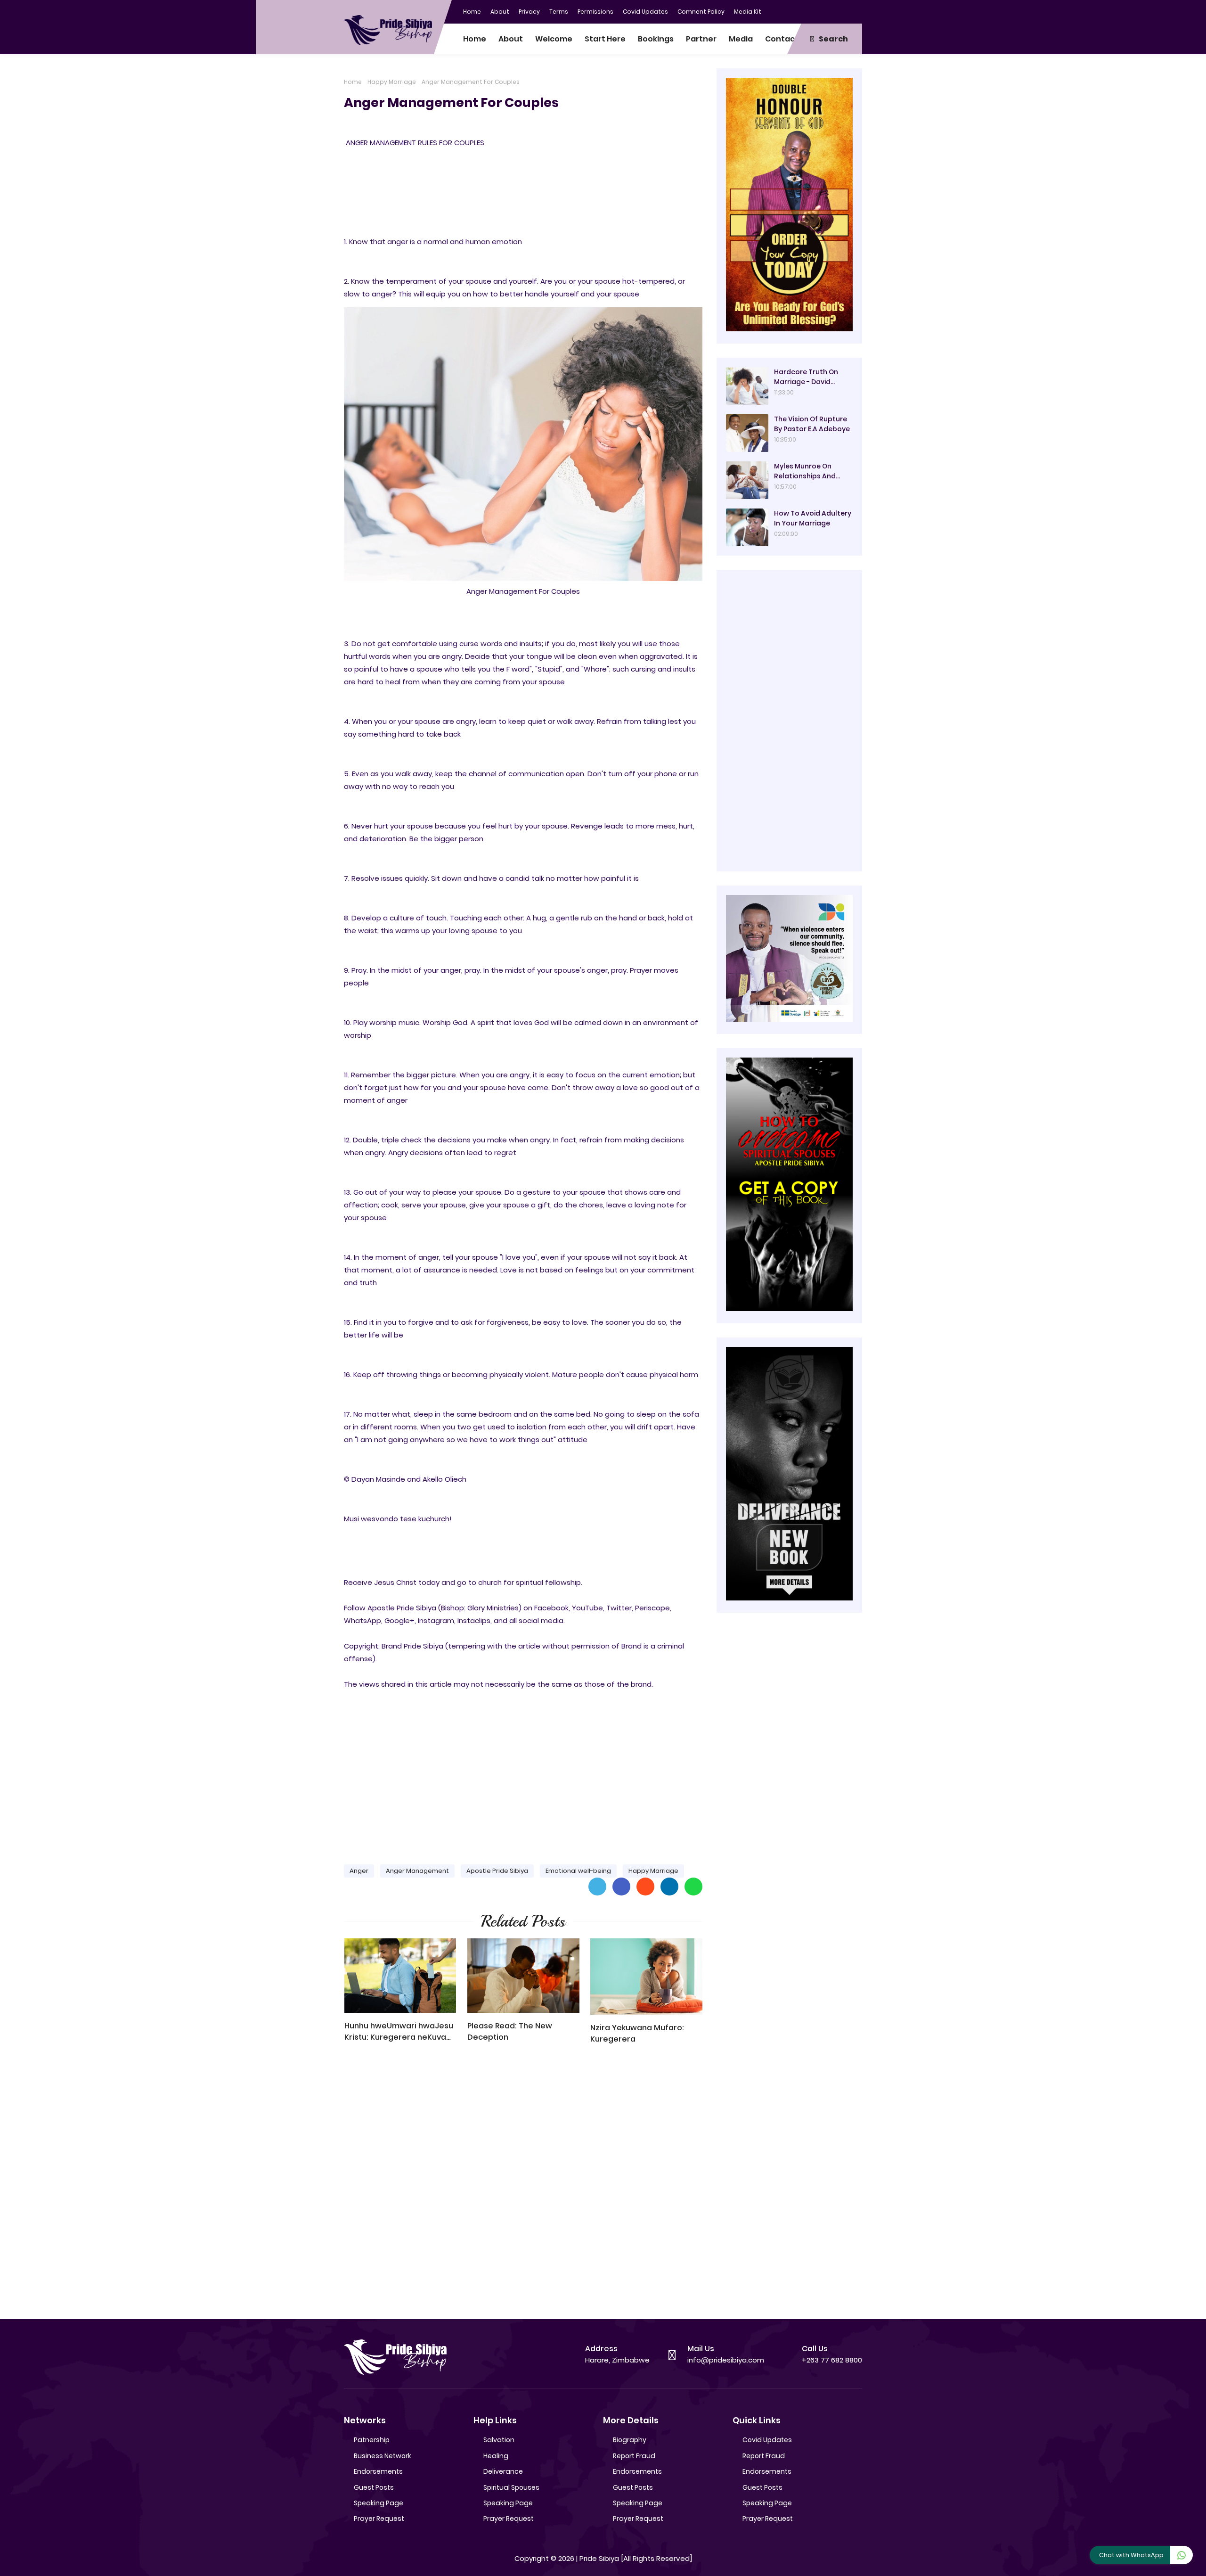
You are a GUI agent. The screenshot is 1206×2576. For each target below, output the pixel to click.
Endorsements (378, 2471)
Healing (496, 2456)
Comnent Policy (701, 12)
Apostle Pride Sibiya (497, 1871)
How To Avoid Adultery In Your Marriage (813, 518)
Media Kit (748, 12)
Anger (359, 1871)
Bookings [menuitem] (656, 39)
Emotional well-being (578, 1871)
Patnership (372, 2440)
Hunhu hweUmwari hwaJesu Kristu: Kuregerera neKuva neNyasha (399, 2032)
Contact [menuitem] (782, 39)
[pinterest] (855, 11)
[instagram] (836, 11)
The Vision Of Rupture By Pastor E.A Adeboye (812, 424)
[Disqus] (523, 2186)
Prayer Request (379, 2519)
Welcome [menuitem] (554, 39)
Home (472, 12)
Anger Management (417, 1871)
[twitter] (817, 11)
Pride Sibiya (599, 2558)
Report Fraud (634, 2456)
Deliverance (503, 2471)
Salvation (499, 2440)
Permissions (595, 12)
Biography (630, 2440)
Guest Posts (374, 2487)
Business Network (383, 2456)
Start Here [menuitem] (605, 39)
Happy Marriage (392, 82)
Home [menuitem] (475, 39)
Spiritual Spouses (511, 2487)
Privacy (529, 12)
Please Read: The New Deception (510, 2031)
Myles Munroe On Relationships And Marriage (805, 471)
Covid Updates (645, 12)
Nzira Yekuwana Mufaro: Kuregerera (637, 2033)
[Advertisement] (523, 1783)
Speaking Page (379, 2503)
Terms (559, 12)
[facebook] (799, 11)
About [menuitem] (511, 39)
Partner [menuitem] (701, 39)
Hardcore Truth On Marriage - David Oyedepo (806, 377)
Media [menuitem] (741, 39)
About (500, 12)
